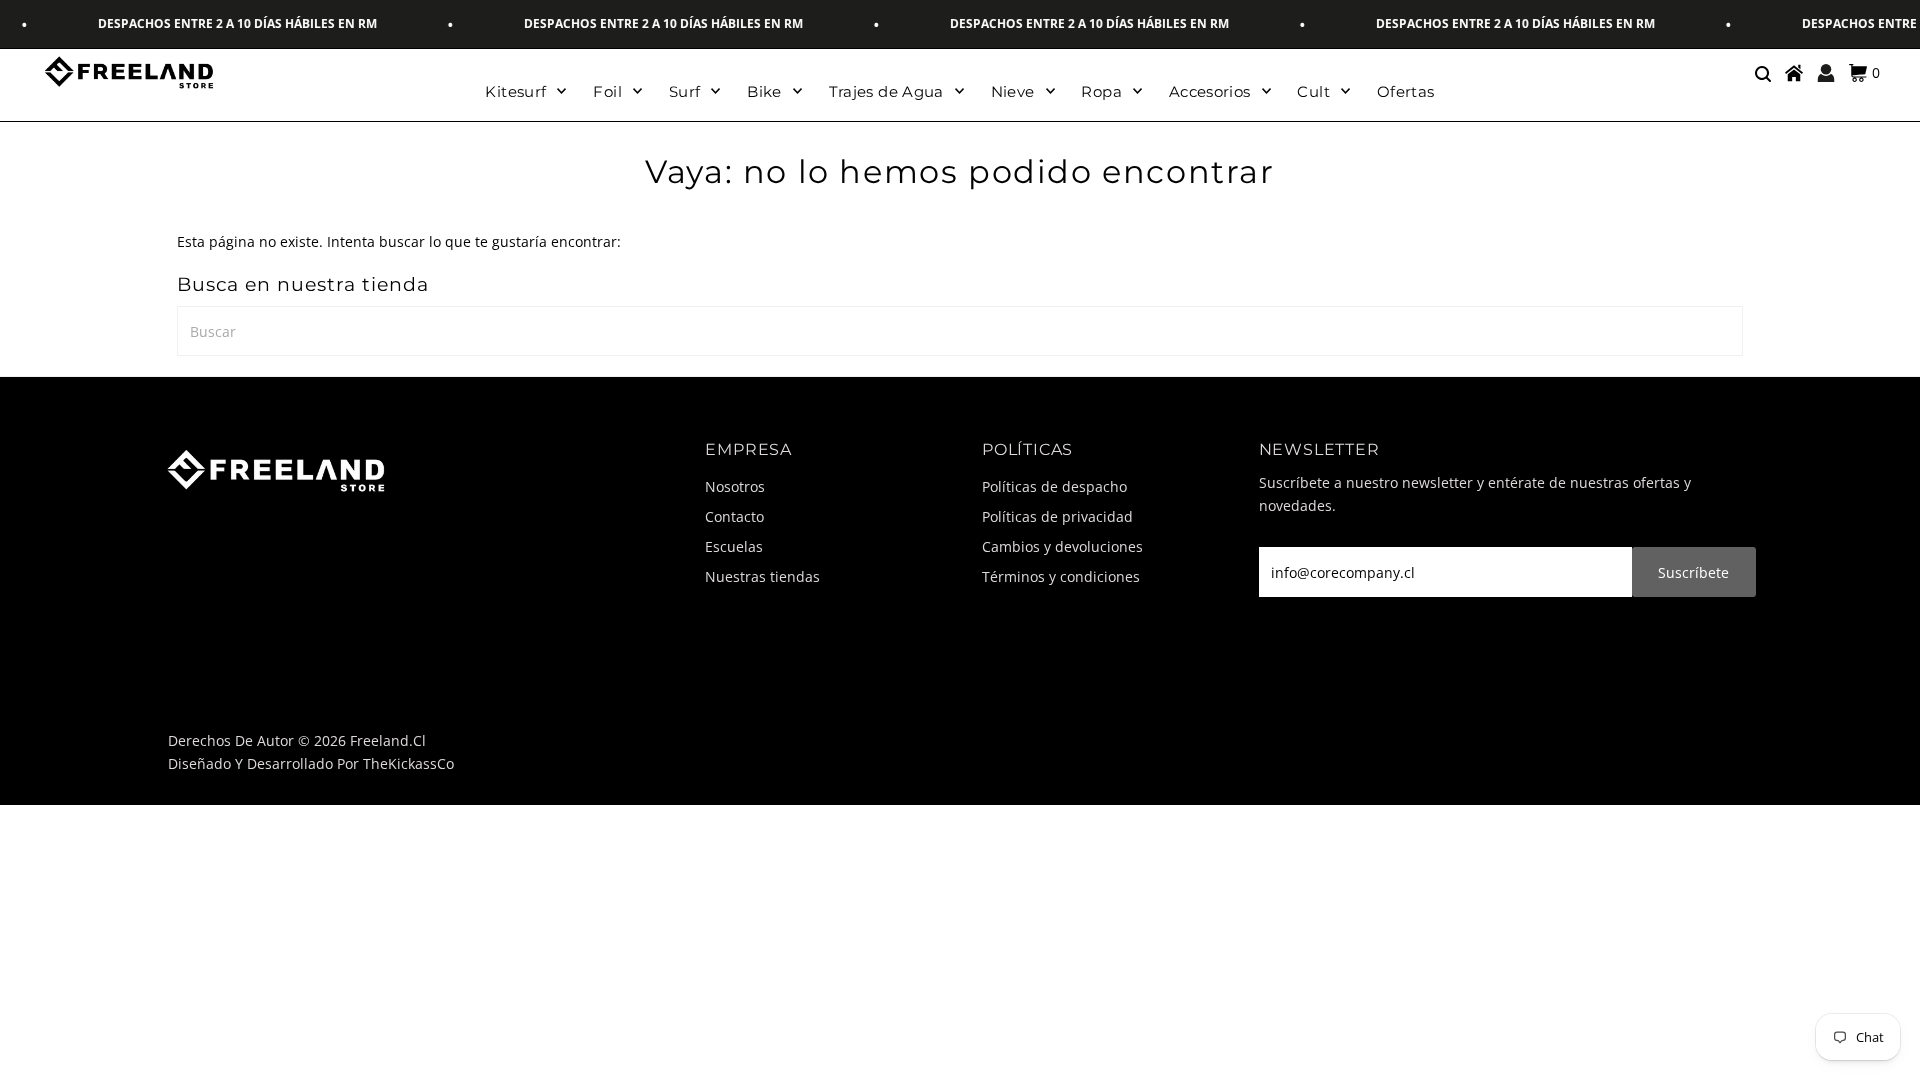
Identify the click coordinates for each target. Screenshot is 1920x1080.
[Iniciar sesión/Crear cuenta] (1826, 73)
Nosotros (735, 486)
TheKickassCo (408, 763)
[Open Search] (1762, 73)
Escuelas (734, 546)
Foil (607, 91)
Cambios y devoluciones (1062, 546)
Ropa (1101, 91)
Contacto (734, 516)
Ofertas (1406, 91)
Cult (1313, 91)
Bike (764, 91)
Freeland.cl (388, 740)
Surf (685, 91)
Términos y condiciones (1061, 576)
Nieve (1013, 91)
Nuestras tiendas (762, 576)
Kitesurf (515, 91)
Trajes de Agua (886, 91)
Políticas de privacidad (1057, 516)
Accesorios (1210, 91)
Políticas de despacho (1054, 486)
